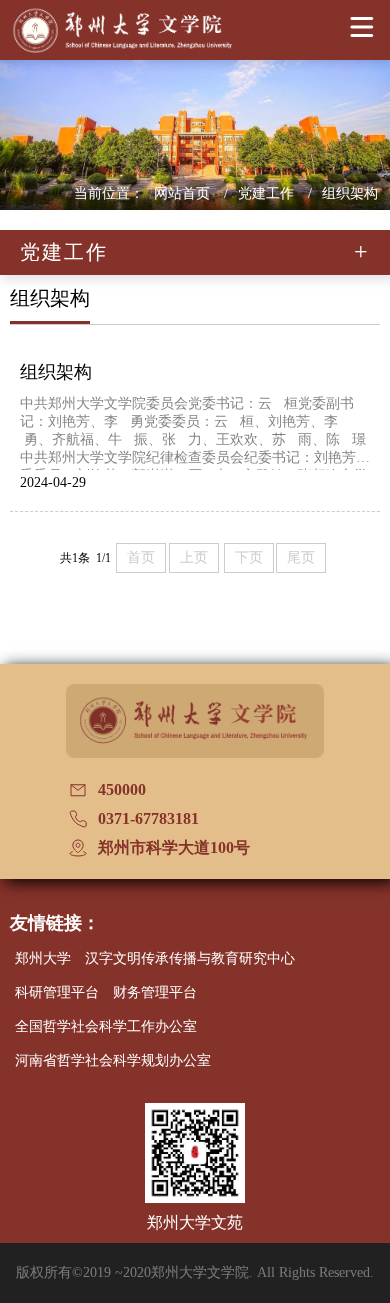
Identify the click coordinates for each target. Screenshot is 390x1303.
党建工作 (268, 193)
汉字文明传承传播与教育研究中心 (190, 958)
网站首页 (184, 193)
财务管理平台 (155, 992)
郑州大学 (43, 958)
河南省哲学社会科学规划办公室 (113, 1060)
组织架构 (350, 193)
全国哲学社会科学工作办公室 (106, 1026)
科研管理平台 (57, 992)
